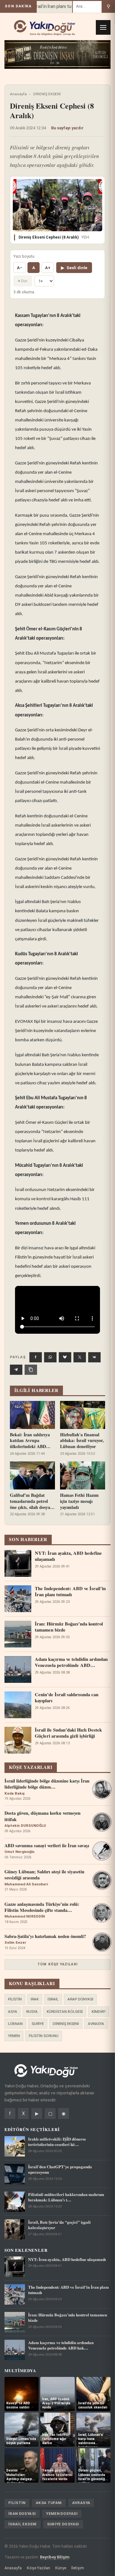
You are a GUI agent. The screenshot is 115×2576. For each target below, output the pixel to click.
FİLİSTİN (15, 1999)
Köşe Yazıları (38, 2568)
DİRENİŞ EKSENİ (47, 94)
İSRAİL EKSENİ (23, 2524)
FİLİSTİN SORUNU (44, 2036)
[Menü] (103, 27)
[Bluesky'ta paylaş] (65, 1357)
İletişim (78, 2568)
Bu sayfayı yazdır (67, 128)
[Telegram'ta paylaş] (16, 1370)
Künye (61, 2568)
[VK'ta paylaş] (94, 1357)
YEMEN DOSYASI (62, 2514)
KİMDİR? (99, 2012)
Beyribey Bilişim (55, 2557)
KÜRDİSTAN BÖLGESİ (65, 2012)
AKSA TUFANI (49, 2503)
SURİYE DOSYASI (63, 2524)
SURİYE (38, 2024)
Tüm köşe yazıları (57, 1964)
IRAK (35, 1999)
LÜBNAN (15, 2024)
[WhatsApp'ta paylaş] (50, 1357)
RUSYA (32, 2012)
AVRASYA (96, 2024)
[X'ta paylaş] (80, 1357)
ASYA (13, 2012)
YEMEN (14, 2036)
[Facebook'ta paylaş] (36, 1357)
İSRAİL (53, 1999)
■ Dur (23, 281)
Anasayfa (18, 94)
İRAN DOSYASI (22, 2514)
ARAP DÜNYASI (80, 1999)
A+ (48, 268)
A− (19, 268)
